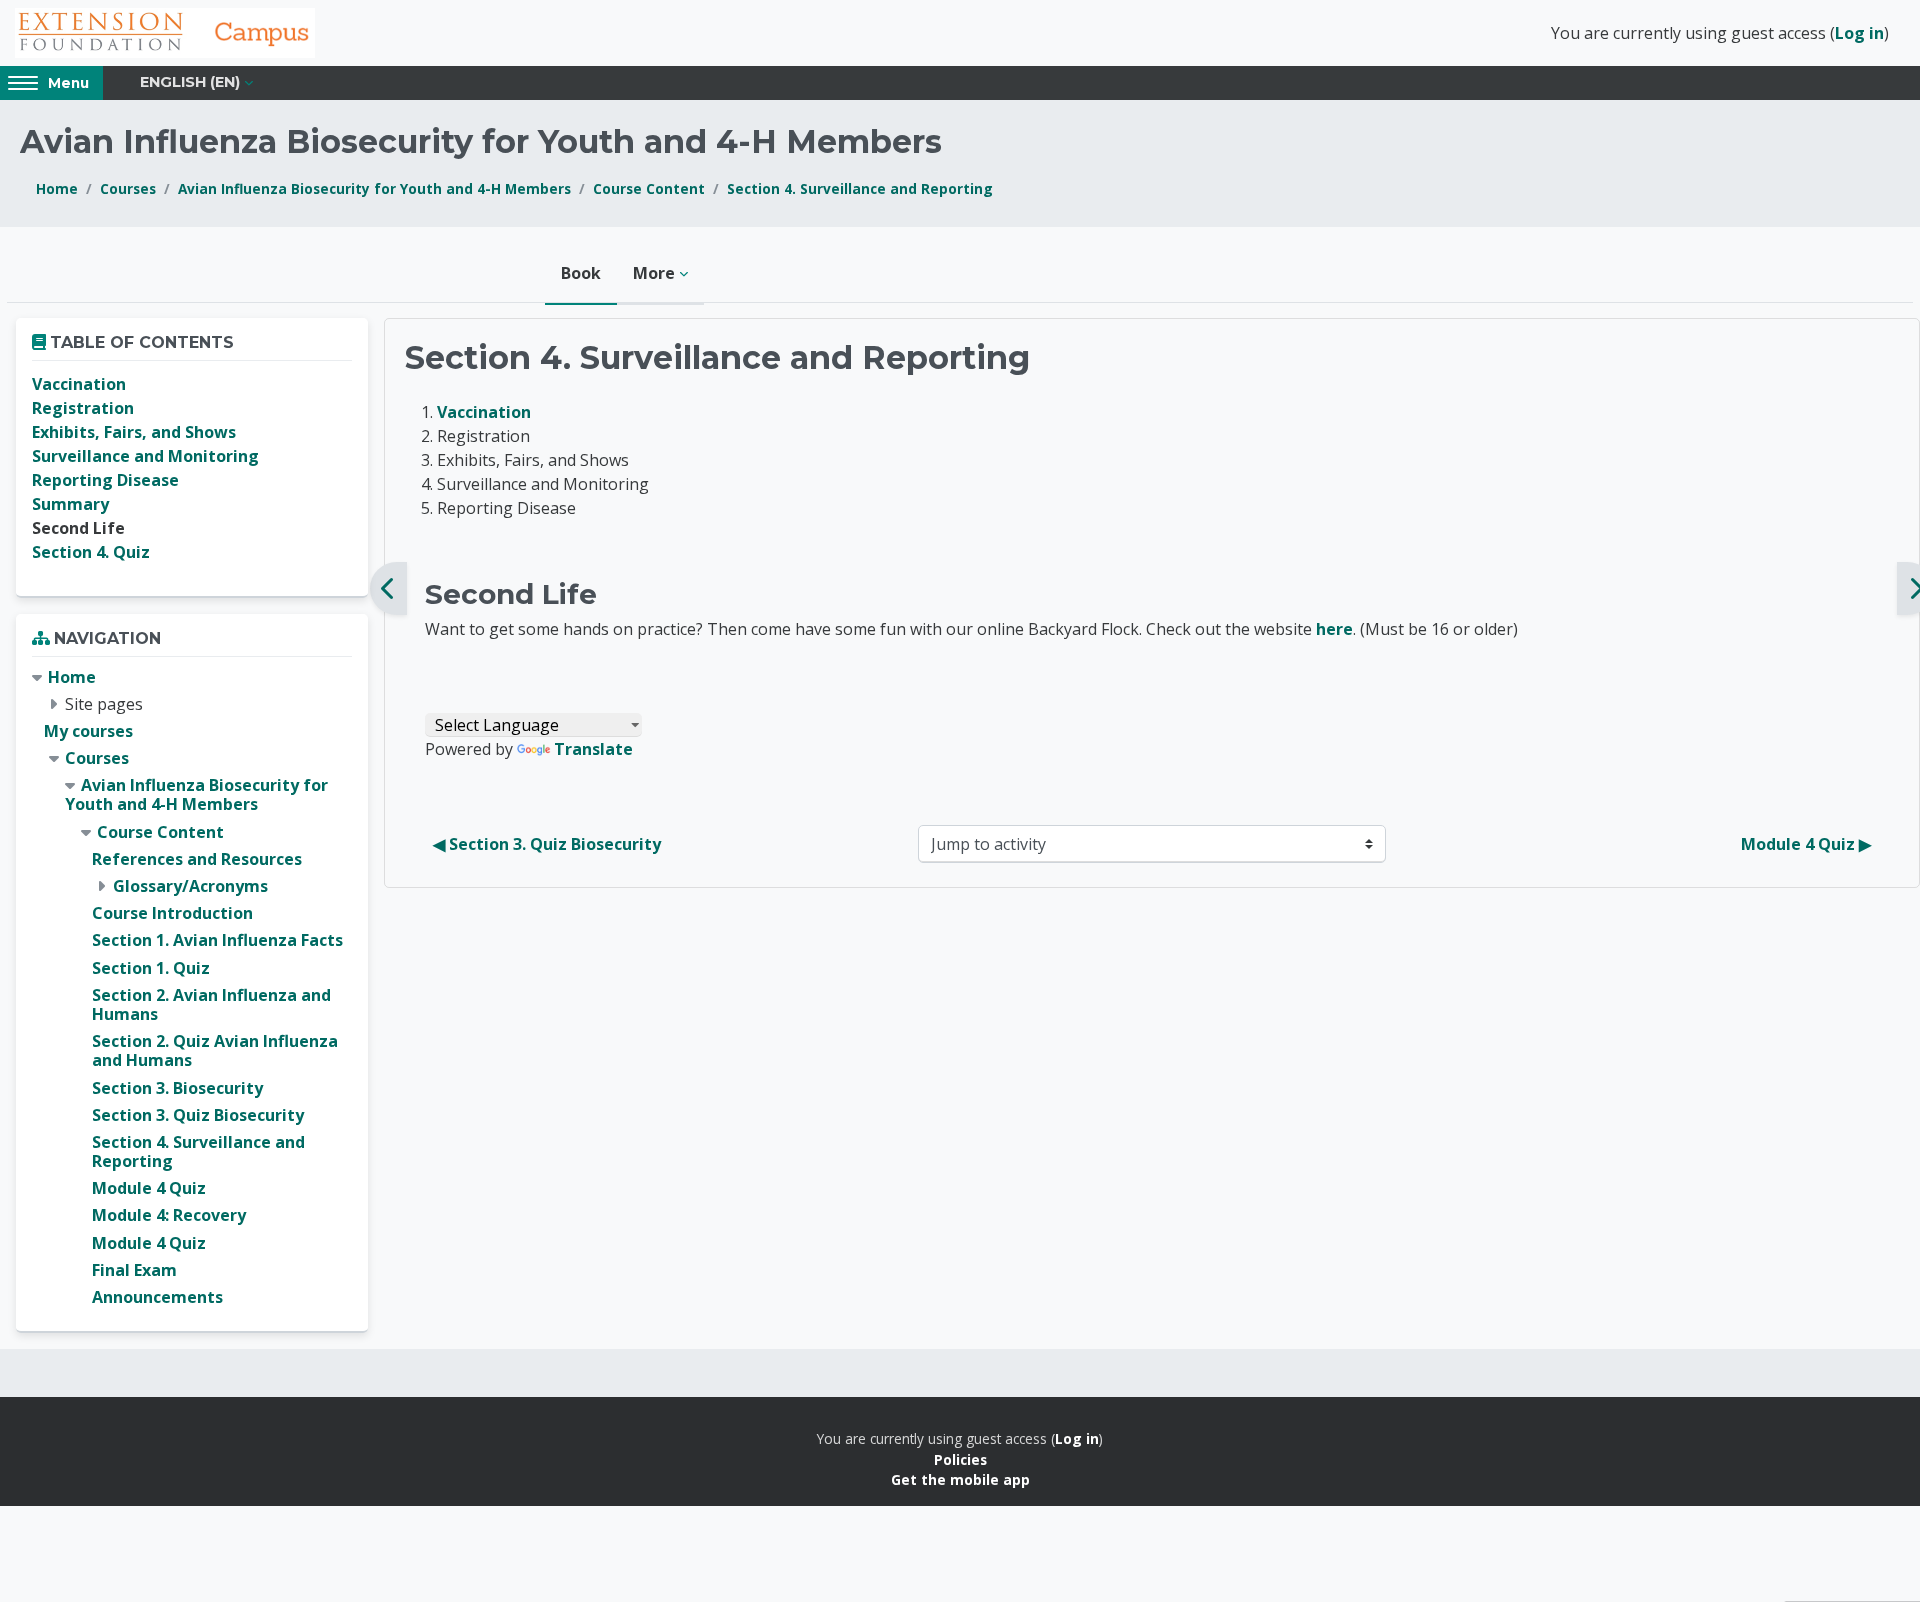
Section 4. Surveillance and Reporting (860, 188)
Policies (960, 1459)
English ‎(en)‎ (190, 82)
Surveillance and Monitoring (145, 456)
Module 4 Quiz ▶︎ (1806, 844)
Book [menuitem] (581, 273)
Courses (128, 188)
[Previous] (388, 588)
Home (57, 188)
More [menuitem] (654, 273)
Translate (593, 749)
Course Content (649, 188)
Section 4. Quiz (91, 552)
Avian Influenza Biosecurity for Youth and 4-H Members (374, 188)
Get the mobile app (960, 1479)
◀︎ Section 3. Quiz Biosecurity (547, 844)
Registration (83, 408)
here (1334, 629)
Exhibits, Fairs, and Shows (134, 432)
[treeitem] (192, 988)
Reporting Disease (105, 480)
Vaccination (484, 412)
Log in (1859, 33)
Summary (70, 504)
